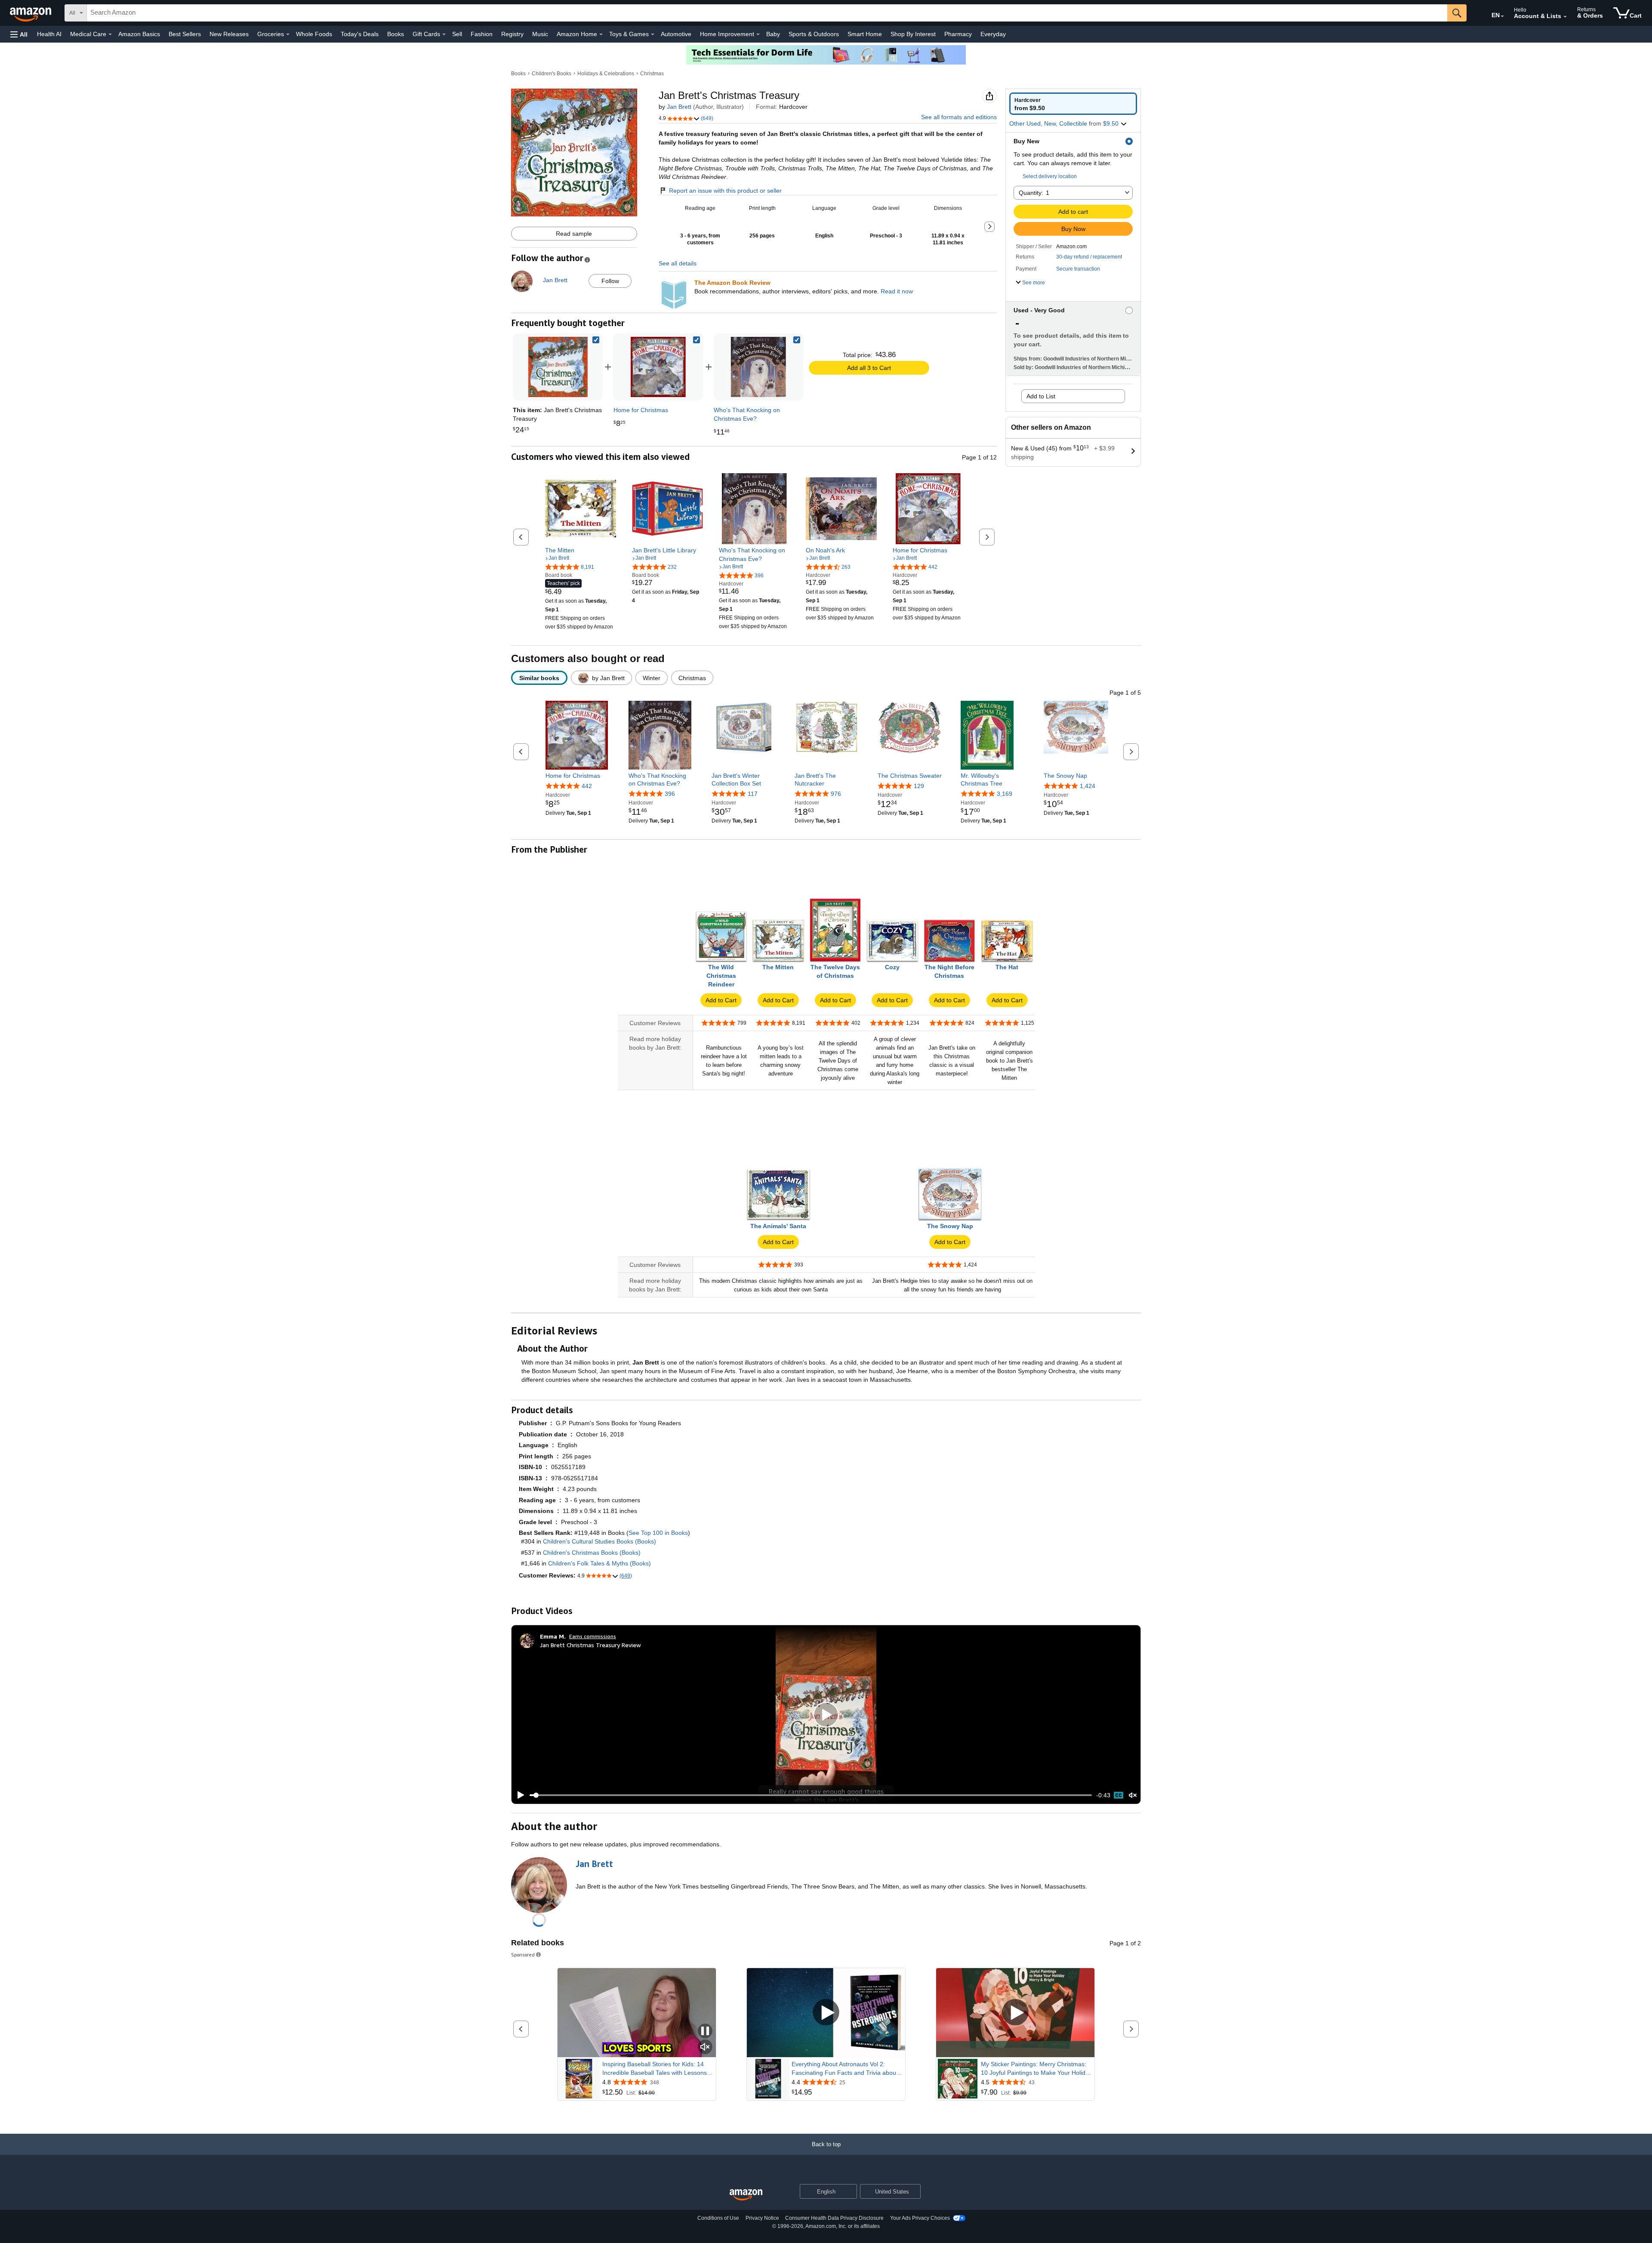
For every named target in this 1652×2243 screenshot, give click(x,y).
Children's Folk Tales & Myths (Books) (599, 1563)
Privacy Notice (762, 2218)
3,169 (1005, 794)
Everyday (993, 34)
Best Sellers (185, 34)
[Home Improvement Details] (758, 34)
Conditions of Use (718, 2218)
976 (836, 794)
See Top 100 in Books (658, 1533)
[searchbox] (767, 13)
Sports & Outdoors (814, 34)
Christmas (652, 74)
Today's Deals (360, 34)
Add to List (1041, 396)
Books (396, 34)
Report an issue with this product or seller (725, 191)
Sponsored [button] (523, 1955)
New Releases (229, 34)
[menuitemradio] (1119, 1795)
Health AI (49, 34)
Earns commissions (593, 1636)
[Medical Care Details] (110, 34)
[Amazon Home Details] (601, 34)
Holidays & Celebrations (606, 74)
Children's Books (552, 74)
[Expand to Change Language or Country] (1502, 16)
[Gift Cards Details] (444, 34)
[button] (19, 34)
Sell (457, 34)
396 (670, 794)
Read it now (897, 291)
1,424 (1088, 786)
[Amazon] (31, 13)
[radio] (1073, 104)
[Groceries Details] (288, 34)
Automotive (676, 34)
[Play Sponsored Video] (826, 2013)
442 (587, 786)
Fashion (482, 34)
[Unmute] (1133, 1795)
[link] (658, 367)
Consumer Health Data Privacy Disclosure (834, 2218)
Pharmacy (958, 34)
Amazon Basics (139, 34)
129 (919, 786)
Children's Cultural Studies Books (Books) (599, 1541)
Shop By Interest (913, 34)
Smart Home (865, 34)
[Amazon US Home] (746, 2195)
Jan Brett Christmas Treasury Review (590, 1645)
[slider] (811, 1795)
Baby (773, 34)
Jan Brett (679, 107)
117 (753, 794)
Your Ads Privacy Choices (920, 2218)
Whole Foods (314, 34)
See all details (678, 263)
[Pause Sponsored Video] (705, 2032)
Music (540, 34)
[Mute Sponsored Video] (705, 2047)
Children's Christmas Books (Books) (592, 1553)
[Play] (518, 1795)
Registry (512, 34)
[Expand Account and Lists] (1565, 17)
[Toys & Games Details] (653, 34)
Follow (610, 281)
